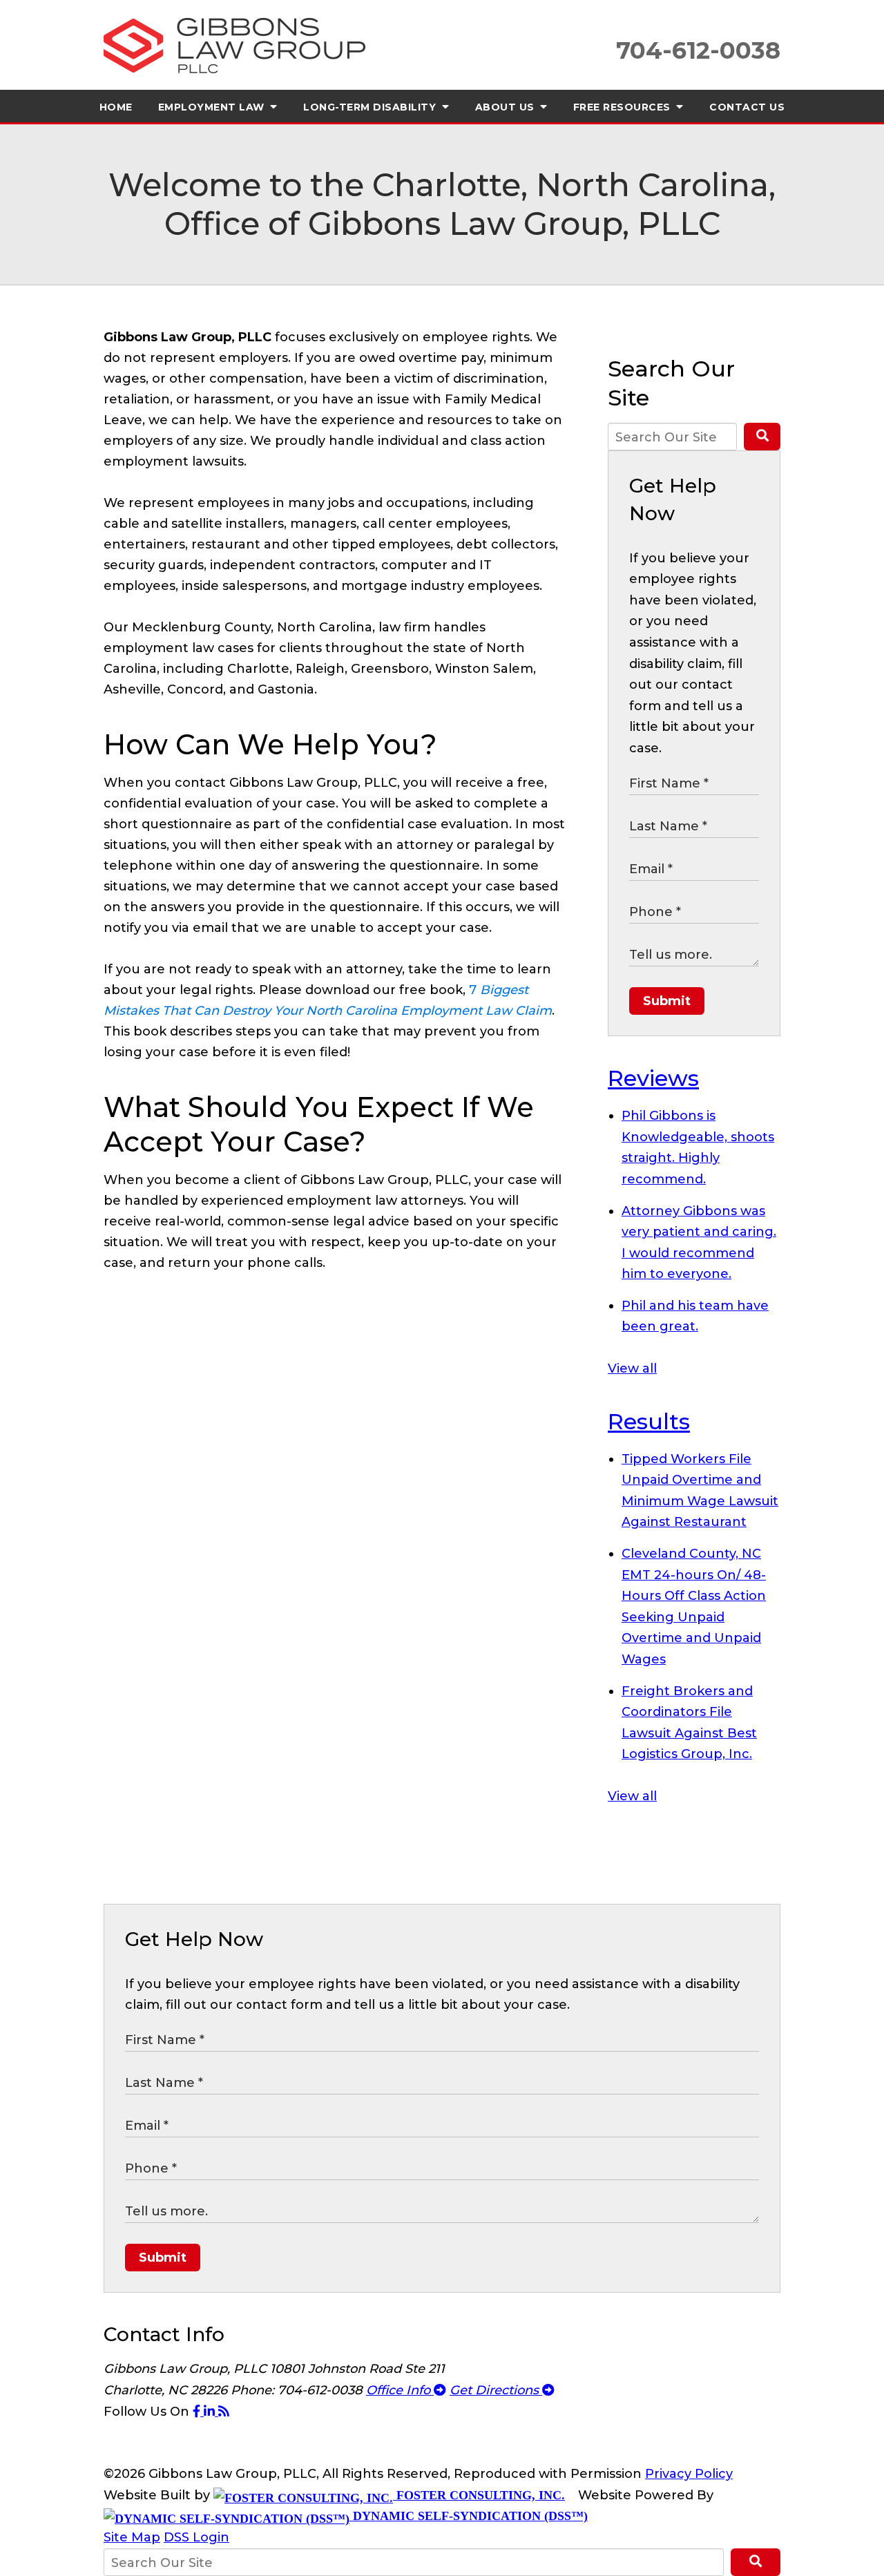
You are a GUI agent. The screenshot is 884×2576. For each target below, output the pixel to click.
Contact (747, 107)
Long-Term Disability (371, 107)
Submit (667, 1001)
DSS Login (196, 2537)
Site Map (132, 2537)
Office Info (400, 2390)
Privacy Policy (689, 2474)
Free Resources (624, 107)
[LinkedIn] (211, 2412)
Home (116, 107)
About (507, 107)
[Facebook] (198, 2412)
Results (649, 1421)
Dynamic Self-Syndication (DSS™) (469, 2516)
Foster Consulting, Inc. (479, 2495)
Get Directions (496, 2390)
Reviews (653, 1078)
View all (632, 1368)
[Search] (762, 437)
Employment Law (213, 107)
